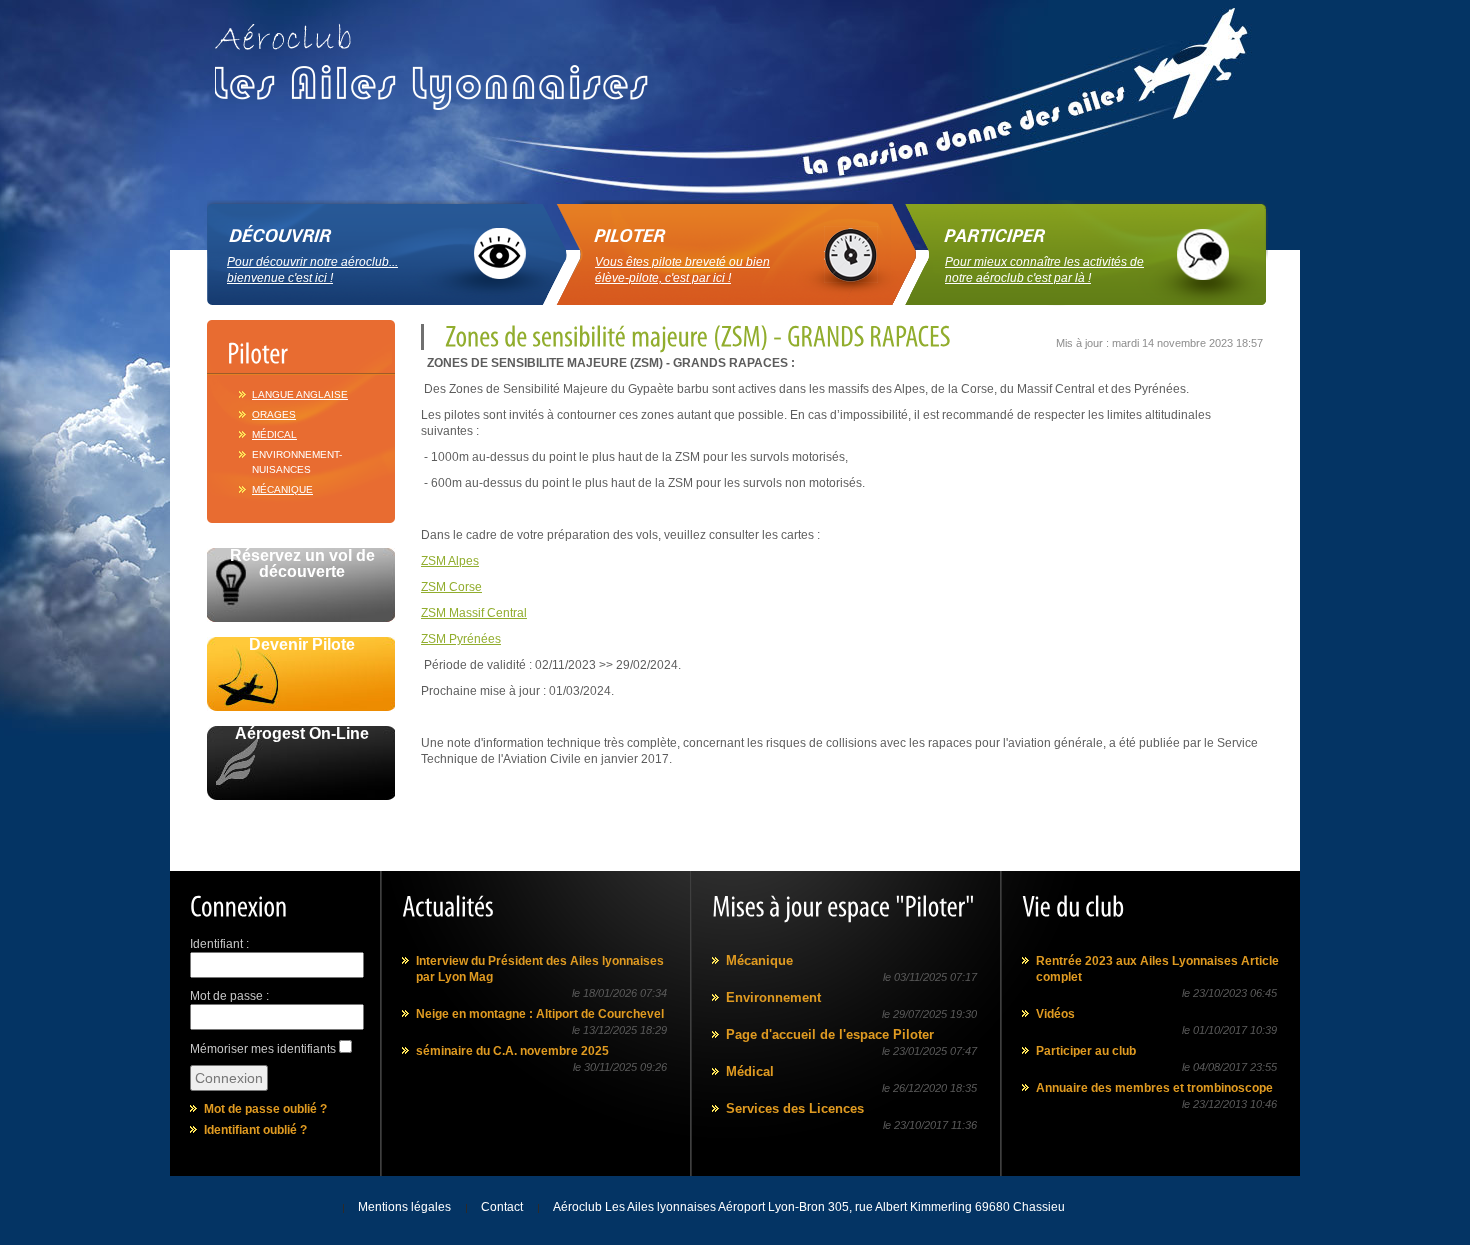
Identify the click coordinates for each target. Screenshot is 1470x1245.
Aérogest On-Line (302, 734)
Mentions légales (404, 1207)
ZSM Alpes (450, 561)
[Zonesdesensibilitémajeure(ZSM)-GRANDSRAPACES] (695, 336)
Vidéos (1055, 1014)
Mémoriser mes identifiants (263, 1049)
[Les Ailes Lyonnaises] (439, 59)
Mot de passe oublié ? (265, 1109)
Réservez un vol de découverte (302, 564)
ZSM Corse (451, 587)
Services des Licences (795, 1108)
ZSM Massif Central (474, 613)
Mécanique (282, 489)
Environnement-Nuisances (297, 462)
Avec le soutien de (301, 822)
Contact (502, 1207)
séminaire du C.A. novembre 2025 (512, 1051)
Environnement (773, 997)
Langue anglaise (300, 394)
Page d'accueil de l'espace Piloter (830, 1034)
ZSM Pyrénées (461, 639)
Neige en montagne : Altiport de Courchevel (540, 1014)
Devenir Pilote (302, 645)
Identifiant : (219, 944)
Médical (274, 434)
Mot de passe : (229, 996)
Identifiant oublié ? (255, 1130)
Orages (274, 414)
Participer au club (1086, 1051)
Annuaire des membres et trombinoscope (1154, 1088)
